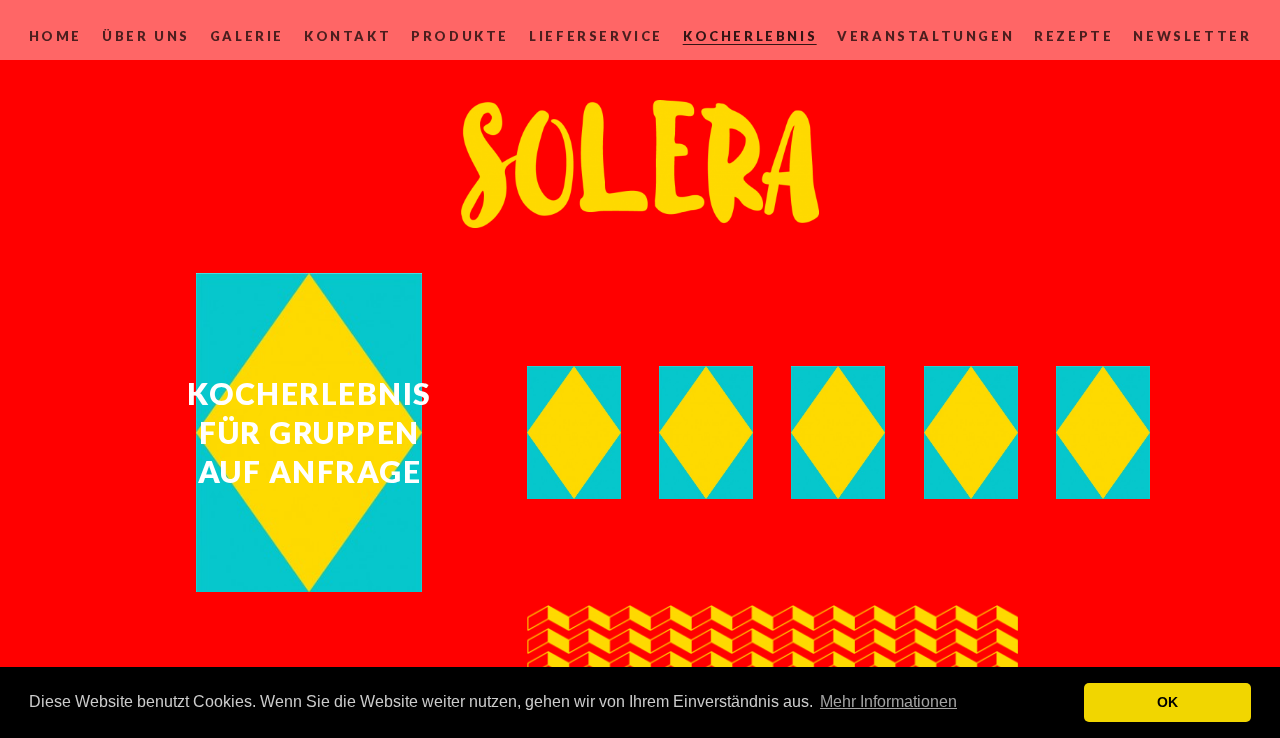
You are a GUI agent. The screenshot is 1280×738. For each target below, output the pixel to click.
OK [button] (1167, 702)
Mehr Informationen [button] (888, 701)
